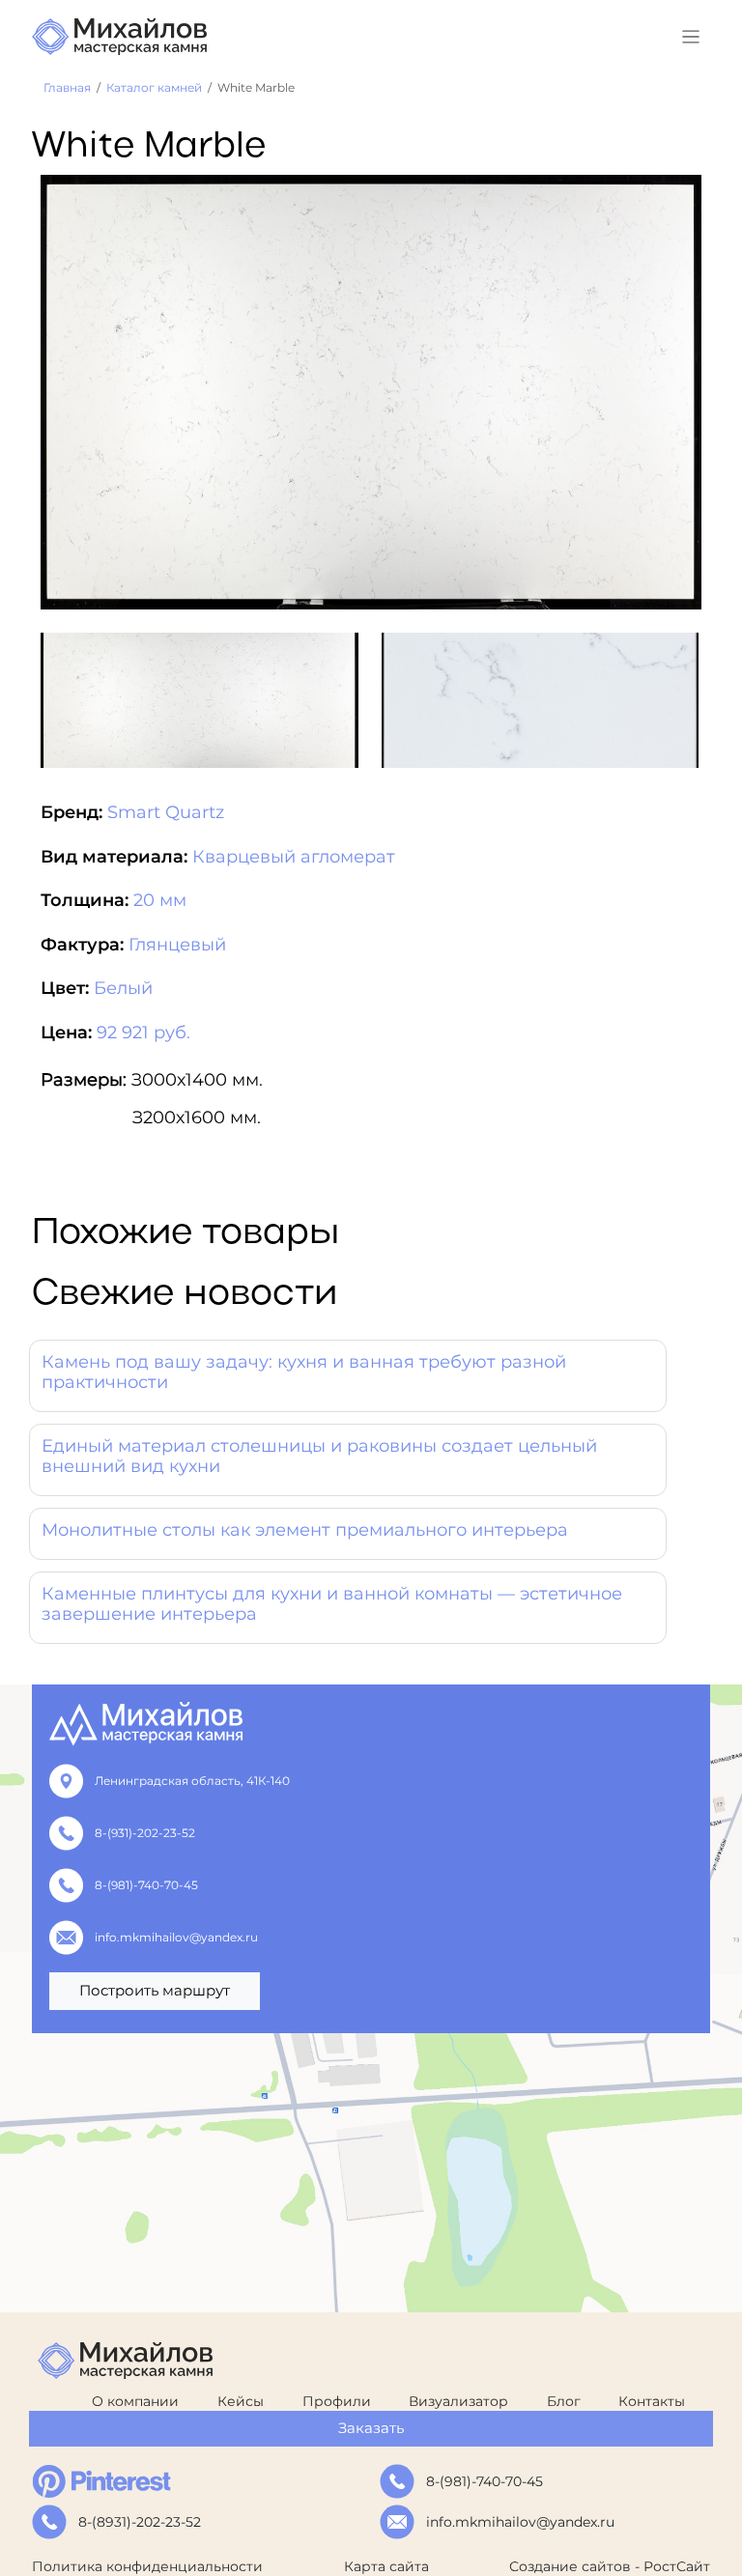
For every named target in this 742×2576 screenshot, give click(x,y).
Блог (564, 2401)
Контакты (652, 2401)
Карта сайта (386, 2566)
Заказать (371, 2428)
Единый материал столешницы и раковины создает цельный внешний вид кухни (319, 1457)
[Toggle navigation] (691, 37)
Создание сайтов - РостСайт (610, 2566)
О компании (135, 2401)
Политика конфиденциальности (147, 2566)
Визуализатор (458, 2401)
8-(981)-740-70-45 (146, 1885)
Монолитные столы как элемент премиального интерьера (305, 1530)
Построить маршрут (155, 1990)
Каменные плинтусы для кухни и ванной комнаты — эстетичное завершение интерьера (332, 1604)
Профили (337, 2401)
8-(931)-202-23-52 (145, 1833)
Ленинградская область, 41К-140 (192, 1781)
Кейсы (241, 2401)
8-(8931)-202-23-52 (140, 2522)
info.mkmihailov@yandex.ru (176, 1937)
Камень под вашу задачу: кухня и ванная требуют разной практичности (304, 1373)
